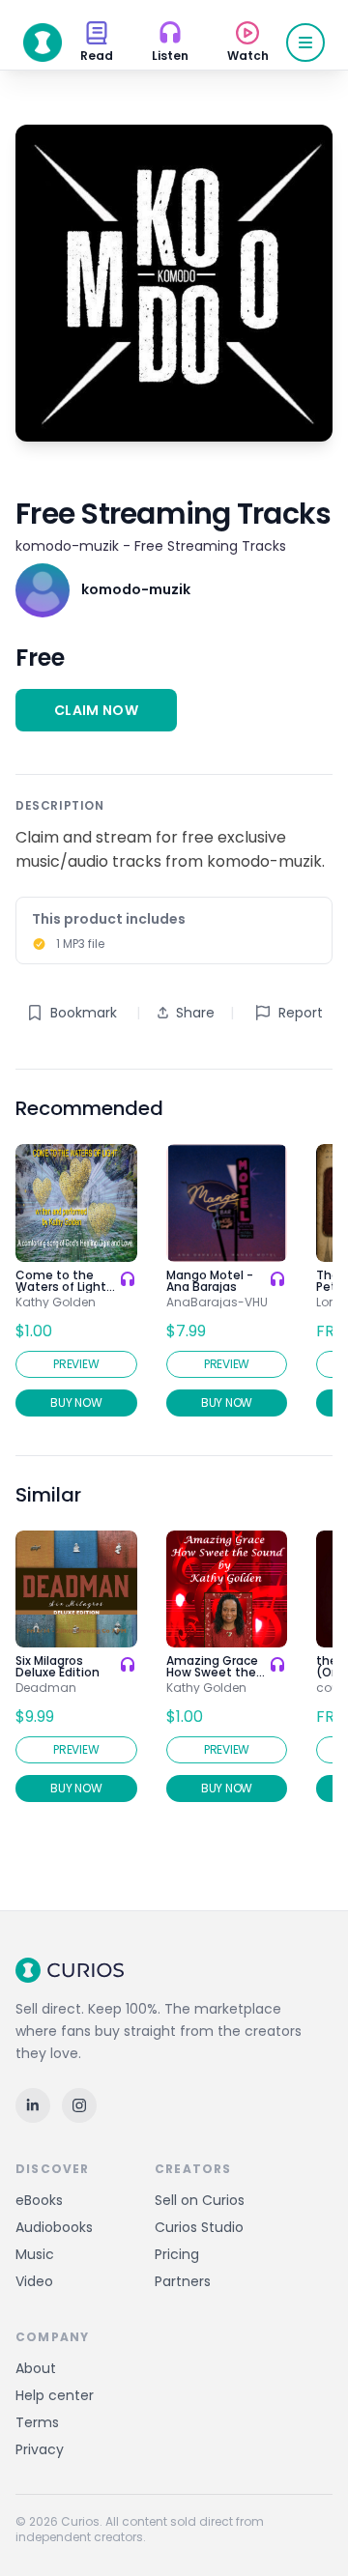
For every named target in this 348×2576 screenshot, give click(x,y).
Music (35, 2254)
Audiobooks (54, 2227)
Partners (183, 2281)
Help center (55, 2395)
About (36, 2368)
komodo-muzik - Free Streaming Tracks (151, 546)
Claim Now (96, 710)
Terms (37, 2422)
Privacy (40, 2449)
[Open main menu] (305, 43)
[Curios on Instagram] (79, 2105)
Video (34, 2281)
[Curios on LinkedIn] (33, 2105)
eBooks (39, 2200)
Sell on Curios (200, 2200)
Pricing (177, 2254)
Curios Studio (199, 2227)
